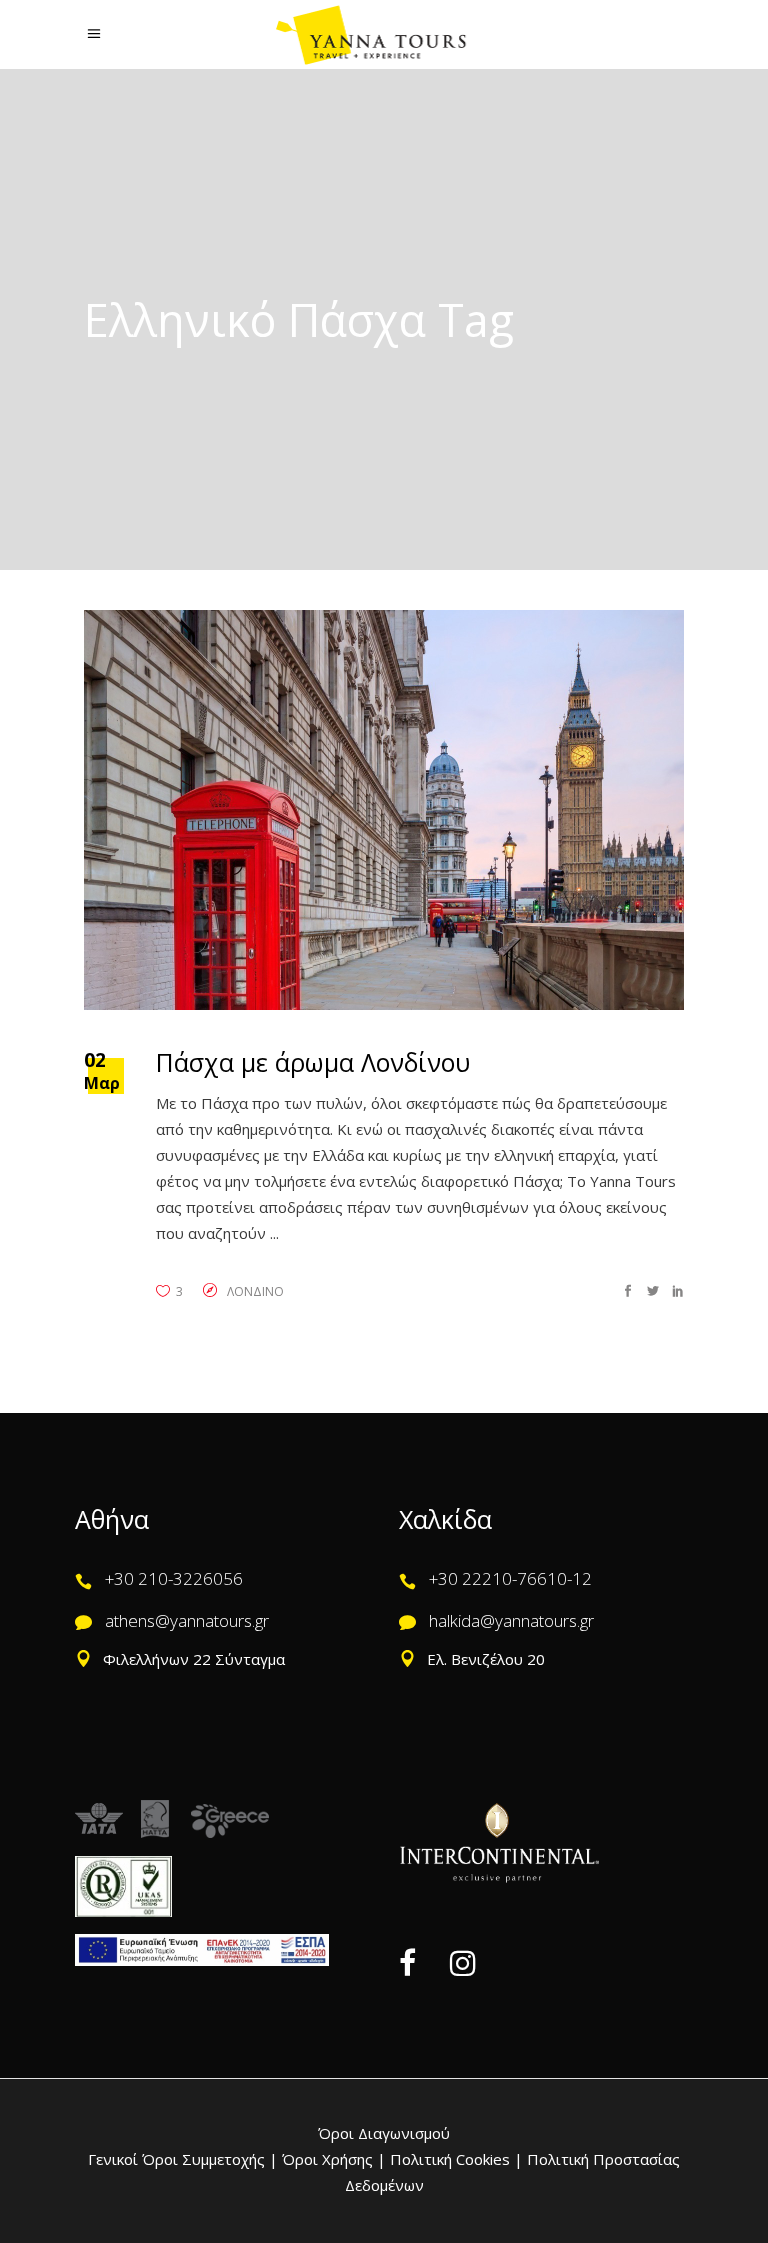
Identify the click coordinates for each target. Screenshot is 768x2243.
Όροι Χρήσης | (334, 2159)
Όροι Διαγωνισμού (384, 2133)
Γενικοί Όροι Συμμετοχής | (185, 2159)
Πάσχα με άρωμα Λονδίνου (313, 1062)
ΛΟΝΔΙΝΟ (255, 1291)
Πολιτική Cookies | (454, 2159)
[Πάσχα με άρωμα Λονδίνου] (384, 810)
